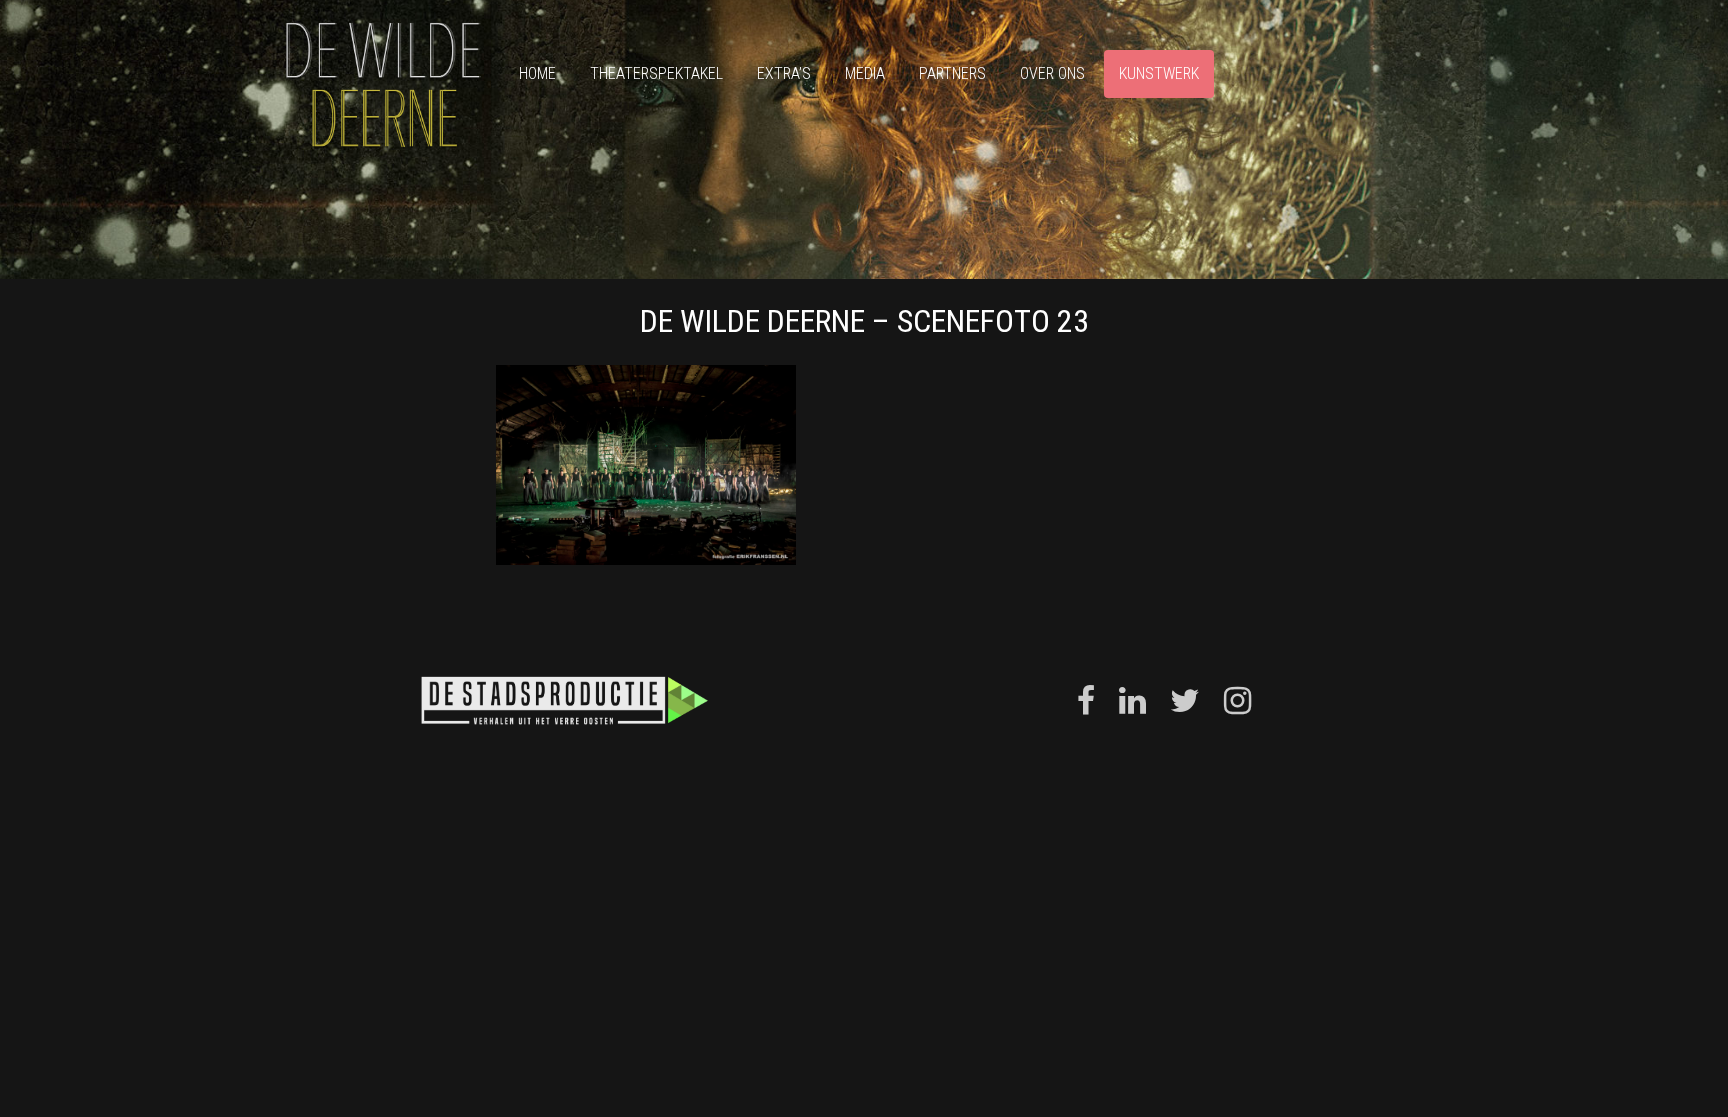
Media (865, 73)
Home (537, 73)
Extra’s (784, 73)
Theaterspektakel (656, 73)
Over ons (1052, 73)
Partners (952, 73)
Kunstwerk (1159, 73)
